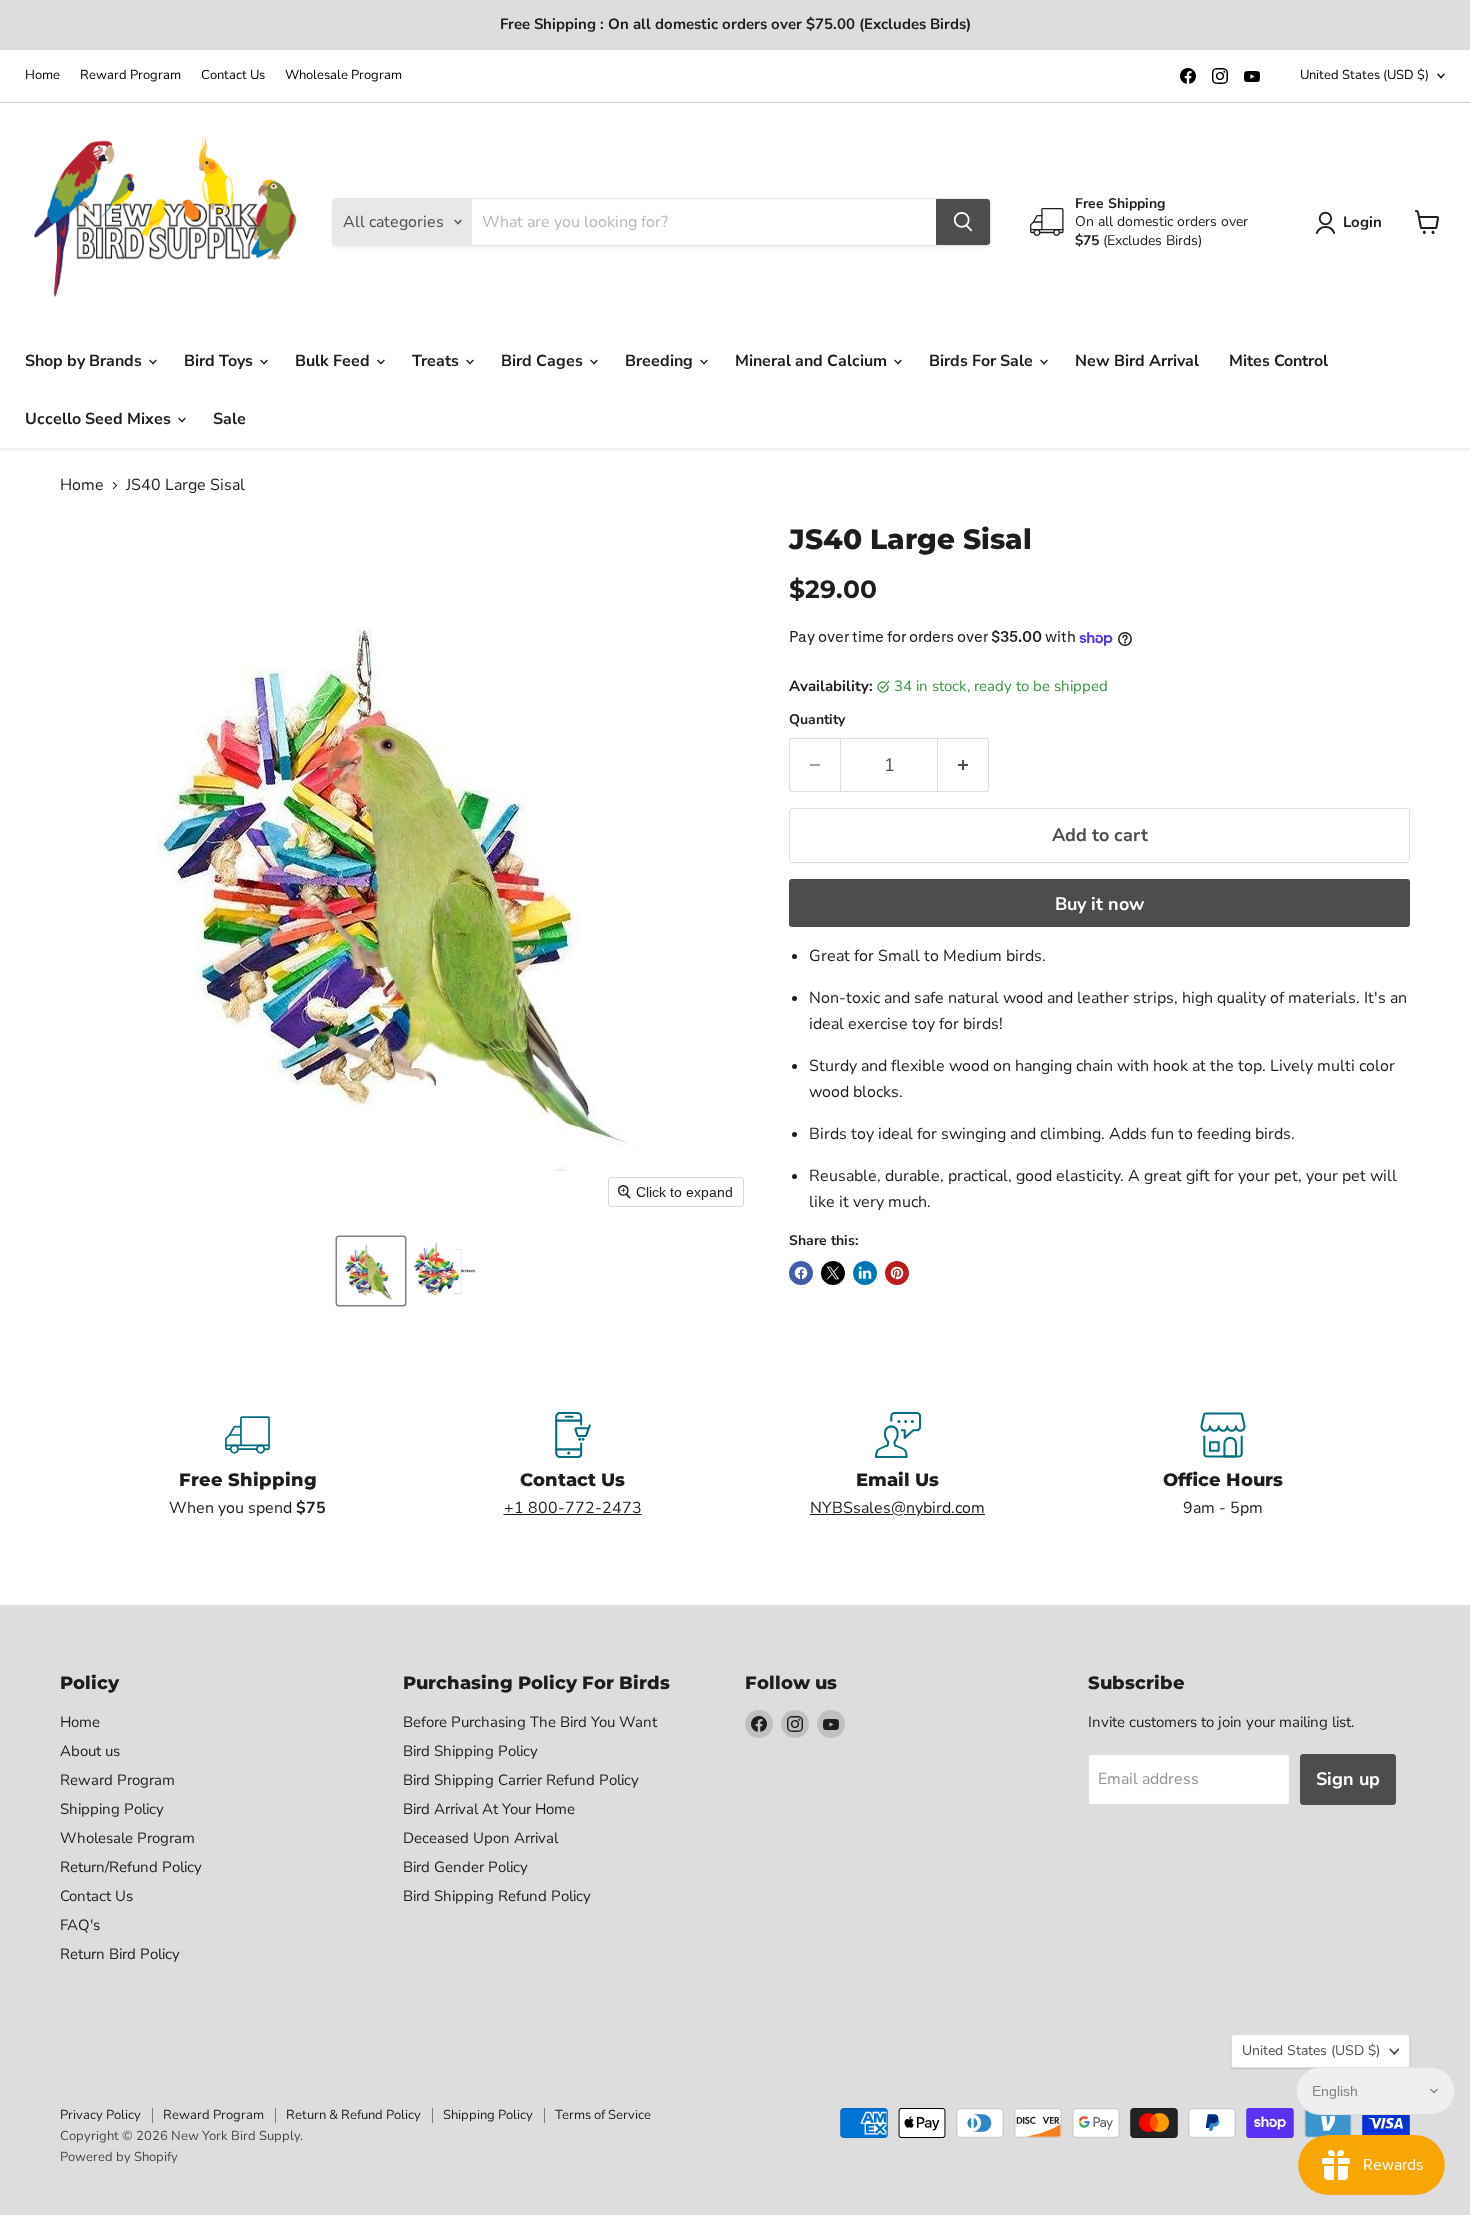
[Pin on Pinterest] (897, 1273)
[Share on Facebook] (801, 1273)
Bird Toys (220, 361)
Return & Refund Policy (353, 2115)
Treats (437, 361)
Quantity (817, 720)
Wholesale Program (343, 75)
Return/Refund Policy (131, 1867)
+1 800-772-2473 (573, 1508)
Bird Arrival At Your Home (489, 1809)
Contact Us (233, 75)
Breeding (661, 361)
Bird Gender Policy (465, 1867)
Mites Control (1278, 361)
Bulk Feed (334, 361)
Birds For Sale (983, 361)
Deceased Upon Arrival (480, 1838)
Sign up (1348, 1779)
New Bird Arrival (1137, 361)
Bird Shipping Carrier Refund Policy (521, 1780)
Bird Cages (544, 361)
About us (90, 1751)
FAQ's (80, 1925)
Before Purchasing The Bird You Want (530, 1722)
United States (1364, 75)
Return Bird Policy (120, 1954)
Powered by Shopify (119, 2157)
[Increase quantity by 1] (963, 765)
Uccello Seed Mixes (100, 419)
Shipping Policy (112, 1809)
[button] (371, 1271)
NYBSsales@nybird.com (897, 1508)
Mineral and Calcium (813, 361)
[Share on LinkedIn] (865, 1273)
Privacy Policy (100, 2115)
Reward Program (130, 75)
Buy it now (1099, 904)
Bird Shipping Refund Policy (497, 1896)
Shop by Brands (85, 361)
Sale (229, 419)
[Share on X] (833, 1273)
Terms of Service (603, 2115)
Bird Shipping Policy (470, 1751)
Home (42, 75)
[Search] (963, 222)
